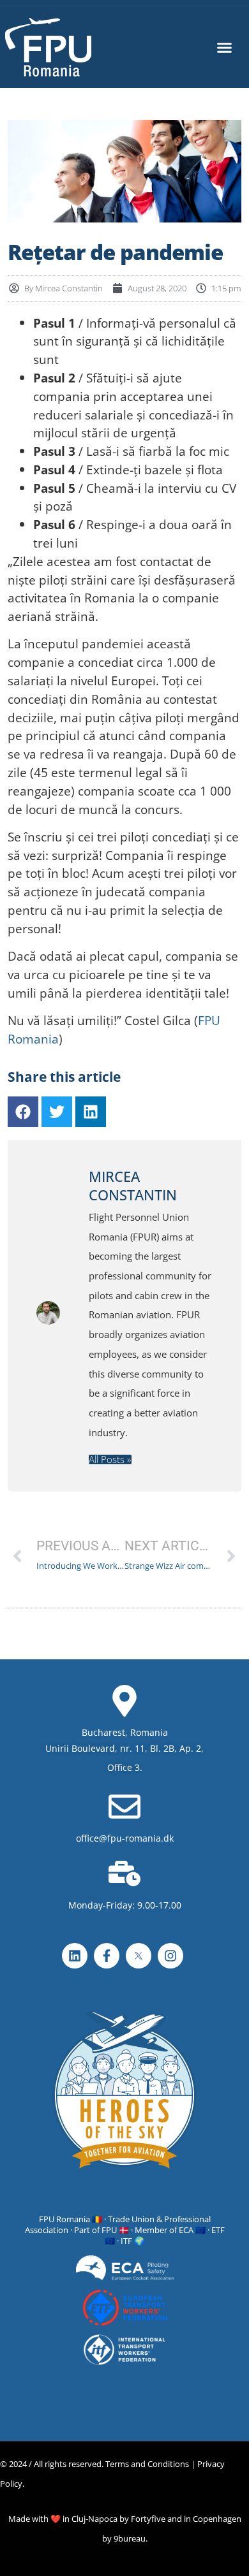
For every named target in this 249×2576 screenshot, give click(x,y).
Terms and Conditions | (150, 2464)
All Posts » (110, 1459)
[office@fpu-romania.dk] (124, 1807)
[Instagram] (170, 1956)
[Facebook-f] (107, 1956)
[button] (224, 47)
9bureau (130, 2538)
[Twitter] (57, 1112)
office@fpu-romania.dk (125, 1838)
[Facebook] (23, 1112)
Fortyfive (148, 2519)
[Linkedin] (91, 1112)
